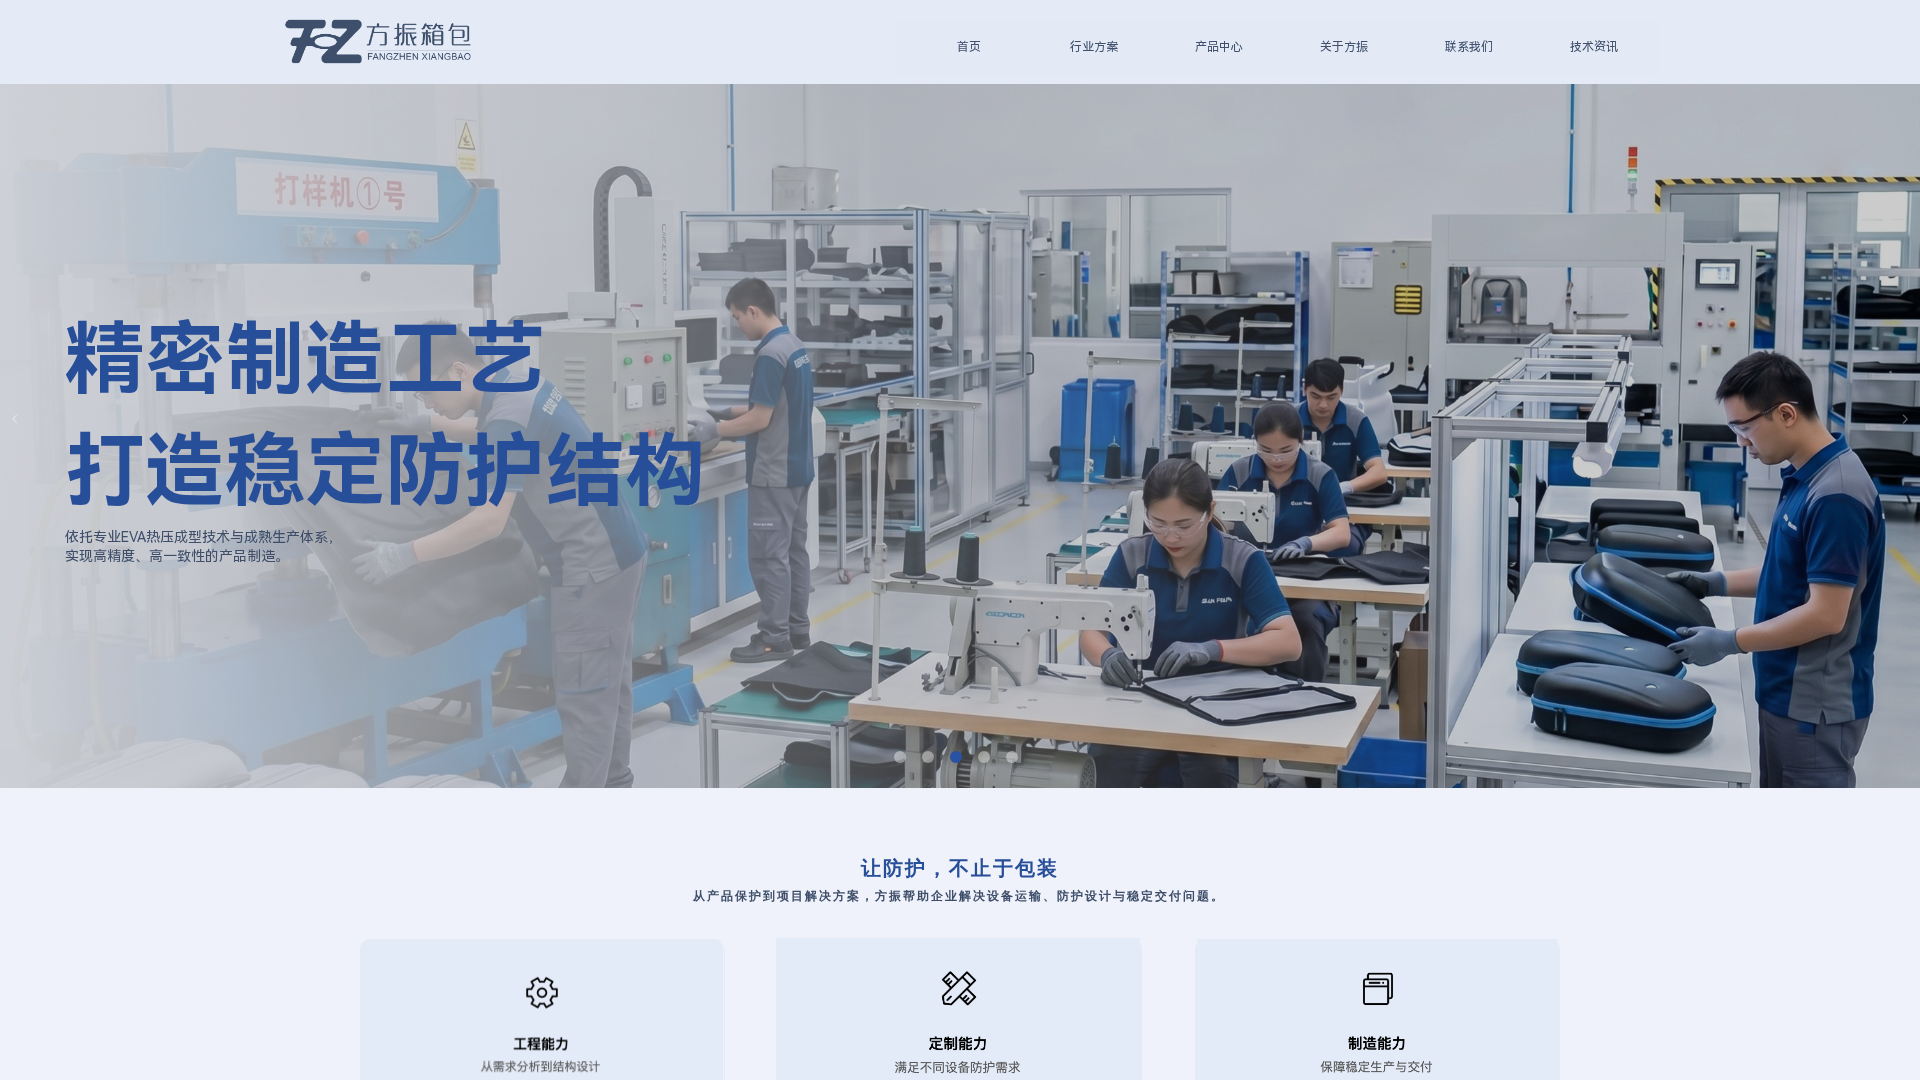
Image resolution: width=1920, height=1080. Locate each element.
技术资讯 (1594, 47)
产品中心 (1219, 47)
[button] (900, 757)
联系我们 (1469, 47)
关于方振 (1344, 47)
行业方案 (1094, 47)
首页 (969, 47)
